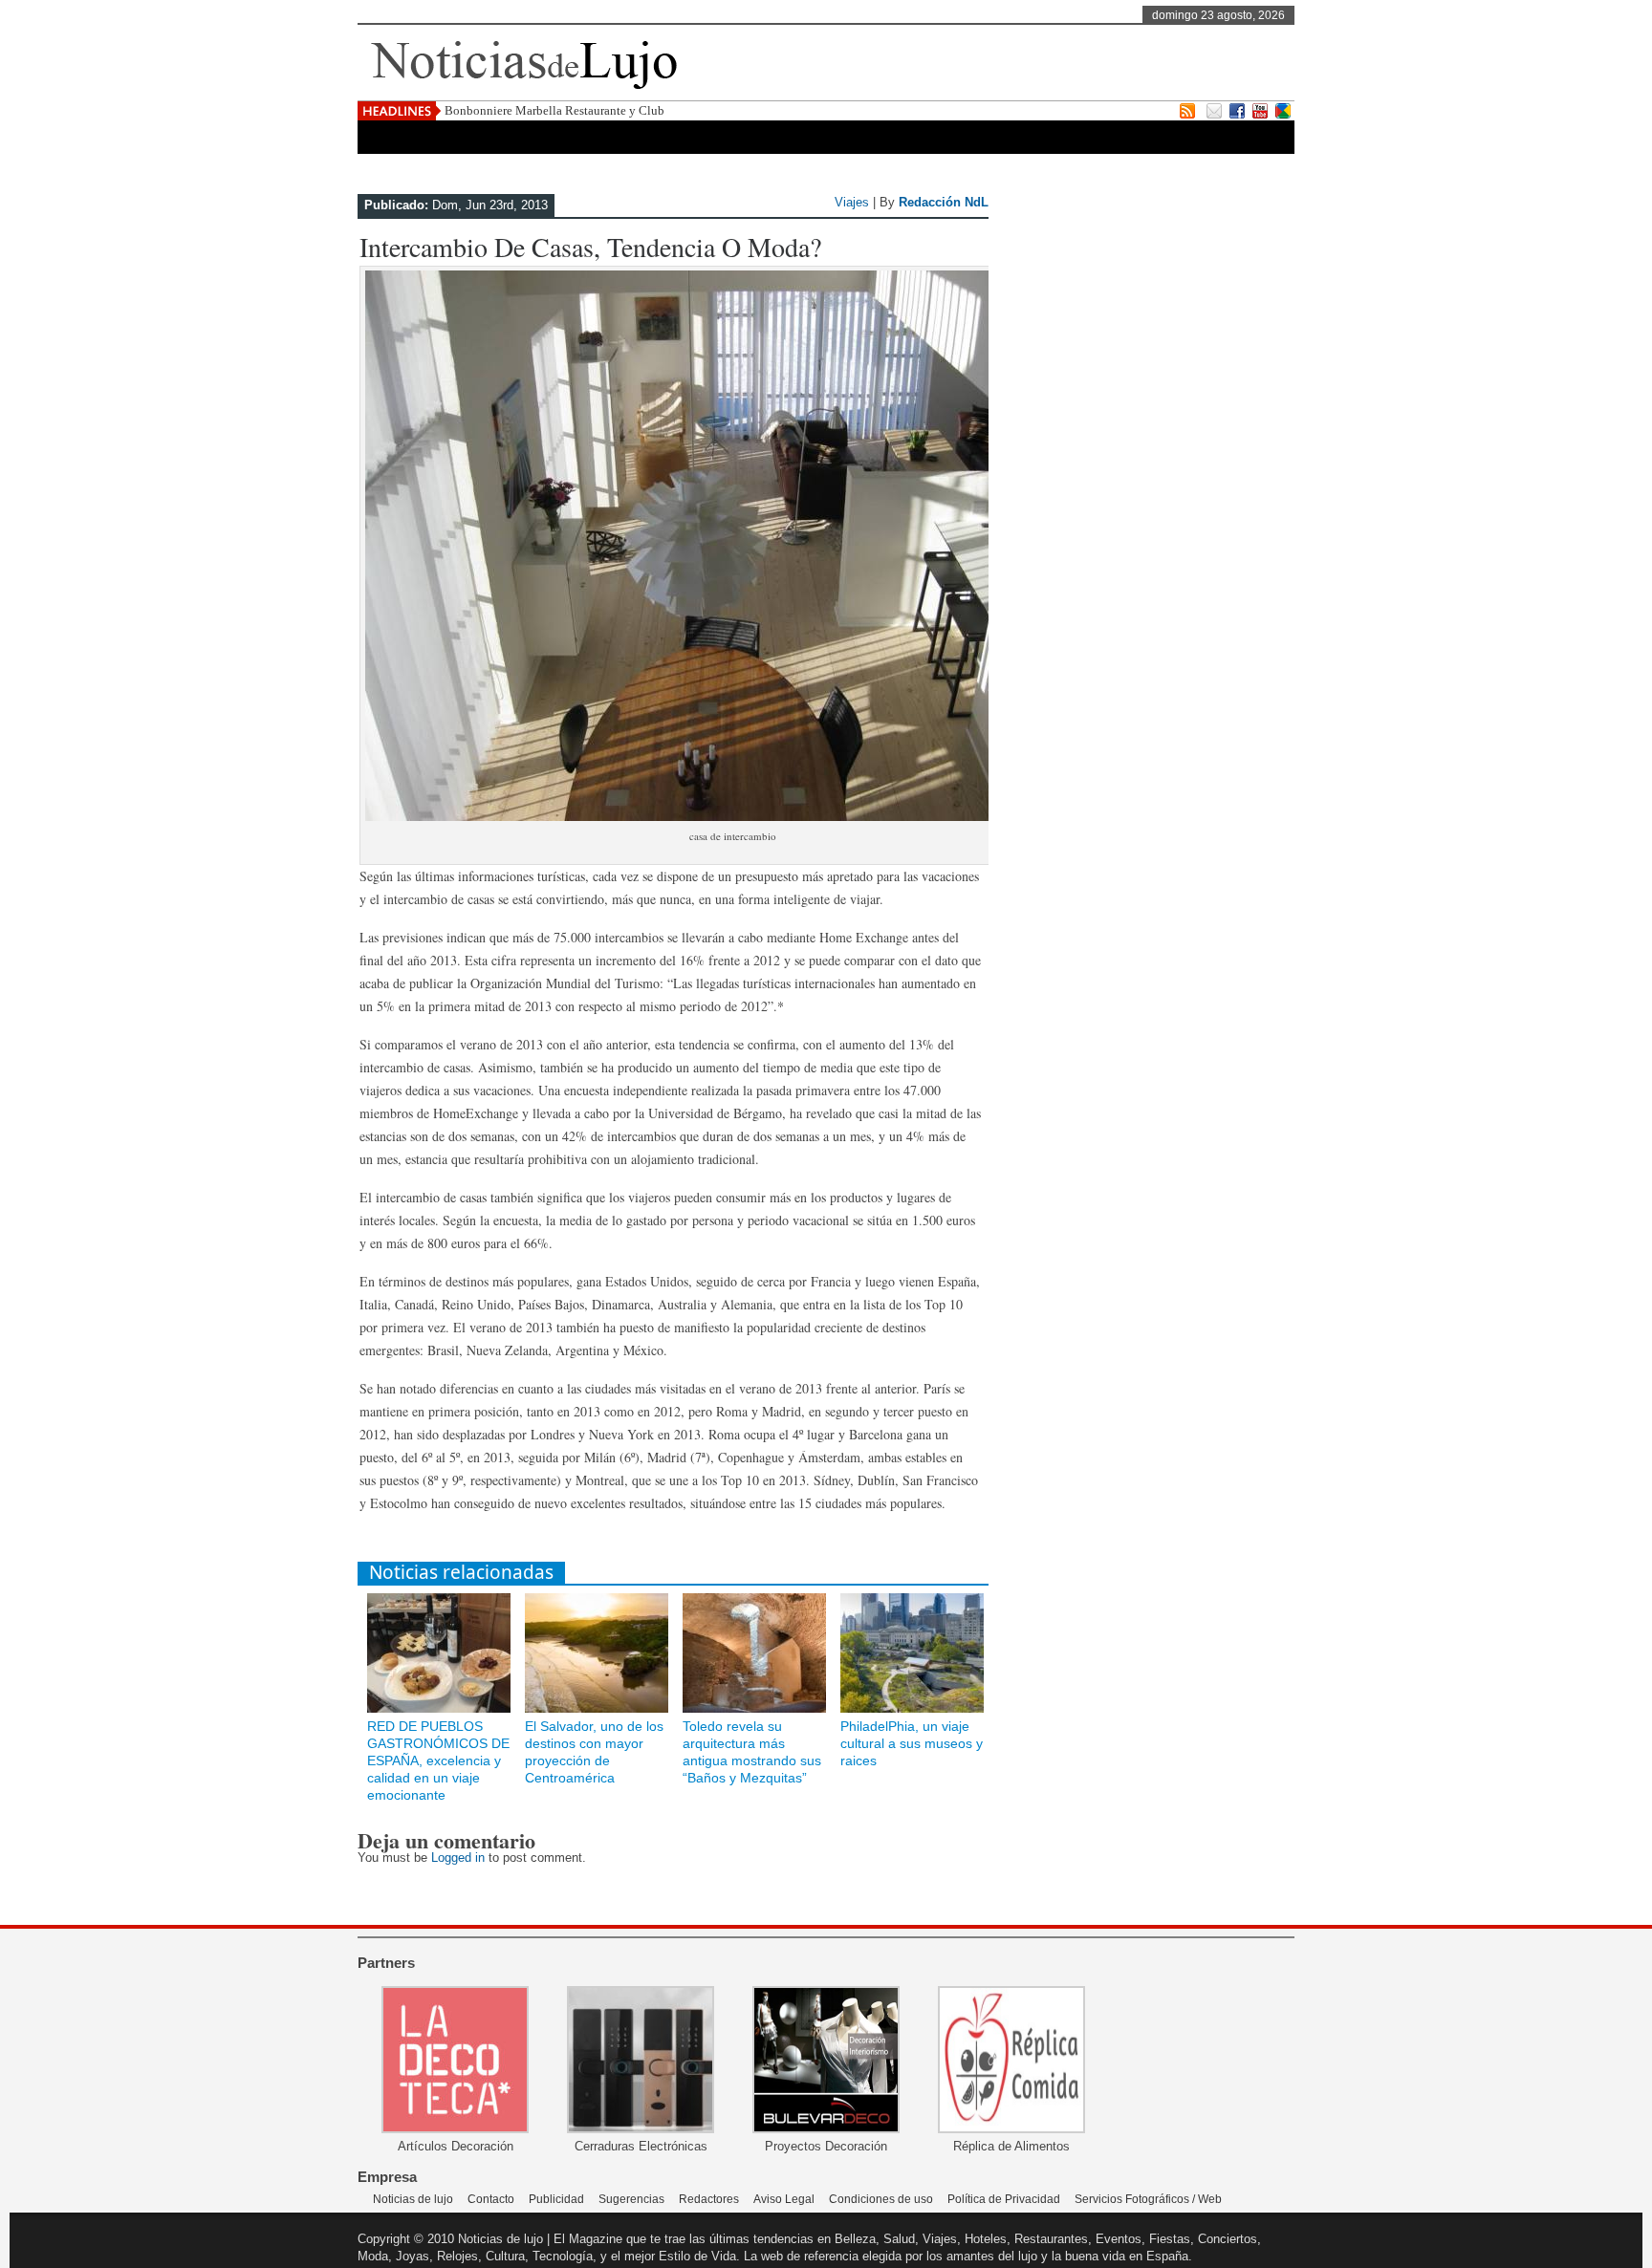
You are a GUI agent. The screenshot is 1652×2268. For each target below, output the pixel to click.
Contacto (491, 2199)
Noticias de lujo (413, 2199)
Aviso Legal (784, 2199)
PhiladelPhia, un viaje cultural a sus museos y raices (912, 1743)
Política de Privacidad (1004, 2199)
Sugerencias (631, 2199)
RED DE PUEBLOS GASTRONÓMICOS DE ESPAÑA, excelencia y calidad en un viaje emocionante (438, 1760)
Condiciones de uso (881, 2199)
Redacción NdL (944, 202)
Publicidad (556, 2199)
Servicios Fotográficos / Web (1148, 2199)
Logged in (458, 1858)
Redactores (709, 2199)
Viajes (852, 202)
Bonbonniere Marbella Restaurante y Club (554, 110)
